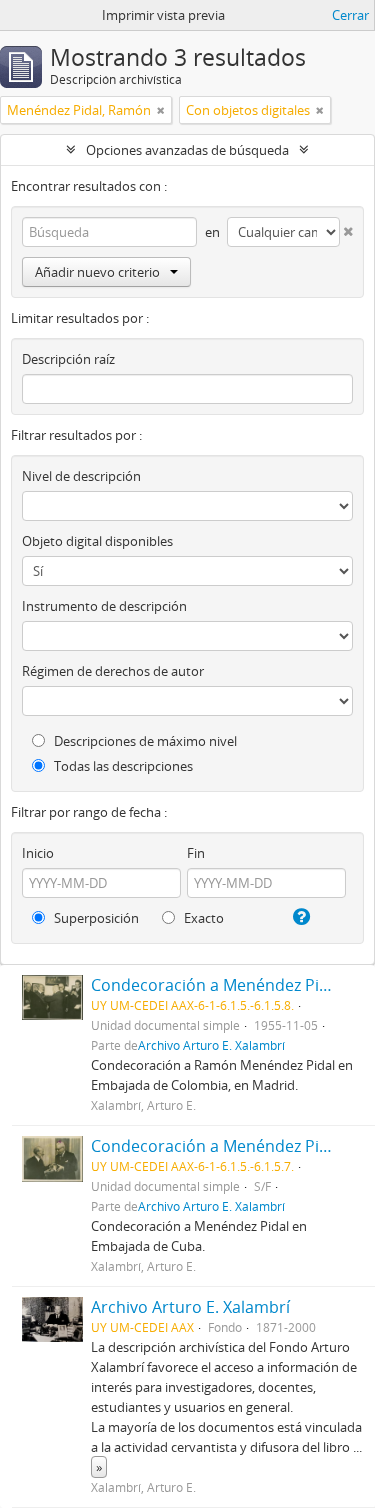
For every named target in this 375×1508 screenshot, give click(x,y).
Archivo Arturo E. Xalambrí (211, 1045)
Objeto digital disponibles (97, 541)
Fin (196, 853)
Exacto (202, 918)
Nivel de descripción (81, 476)
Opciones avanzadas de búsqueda (187, 150)
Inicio (38, 853)
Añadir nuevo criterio (97, 272)
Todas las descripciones (122, 766)
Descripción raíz (68, 359)
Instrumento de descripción (104, 606)
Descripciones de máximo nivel (144, 741)
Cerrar (350, 15)
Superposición (95, 918)
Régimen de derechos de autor (113, 671)
